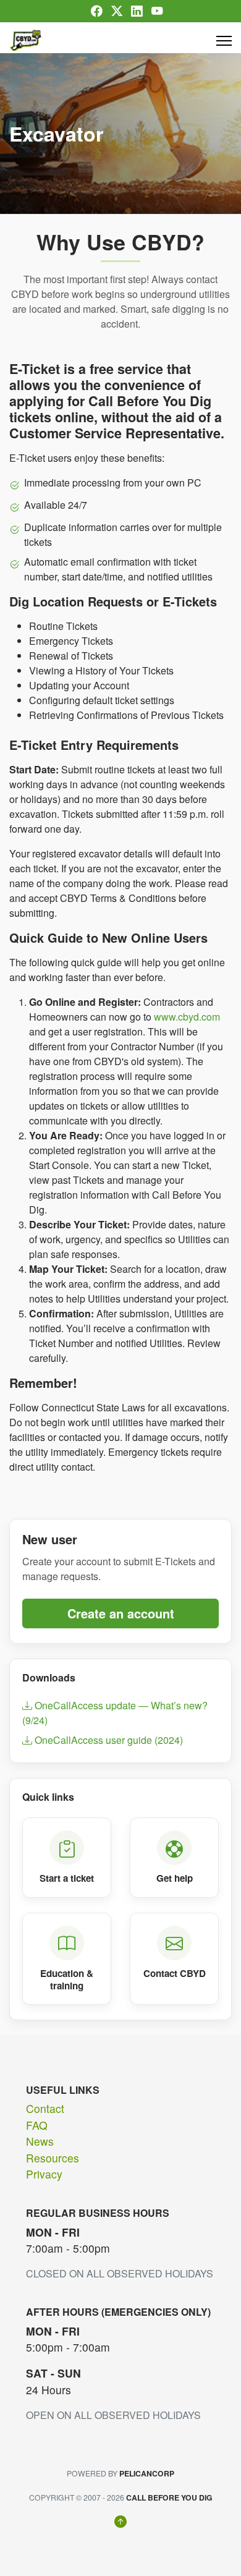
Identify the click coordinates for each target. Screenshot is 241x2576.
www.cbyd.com (187, 1017)
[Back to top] (120, 2522)
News (40, 2141)
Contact (45, 2108)
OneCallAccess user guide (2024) (108, 1740)
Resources (53, 2158)
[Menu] (224, 41)
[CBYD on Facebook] (96, 11)
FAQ (37, 2125)
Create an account (121, 1613)
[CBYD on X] (117, 11)
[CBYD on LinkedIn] (137, 11)
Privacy (44, 2174)
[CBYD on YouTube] (157, 11)
